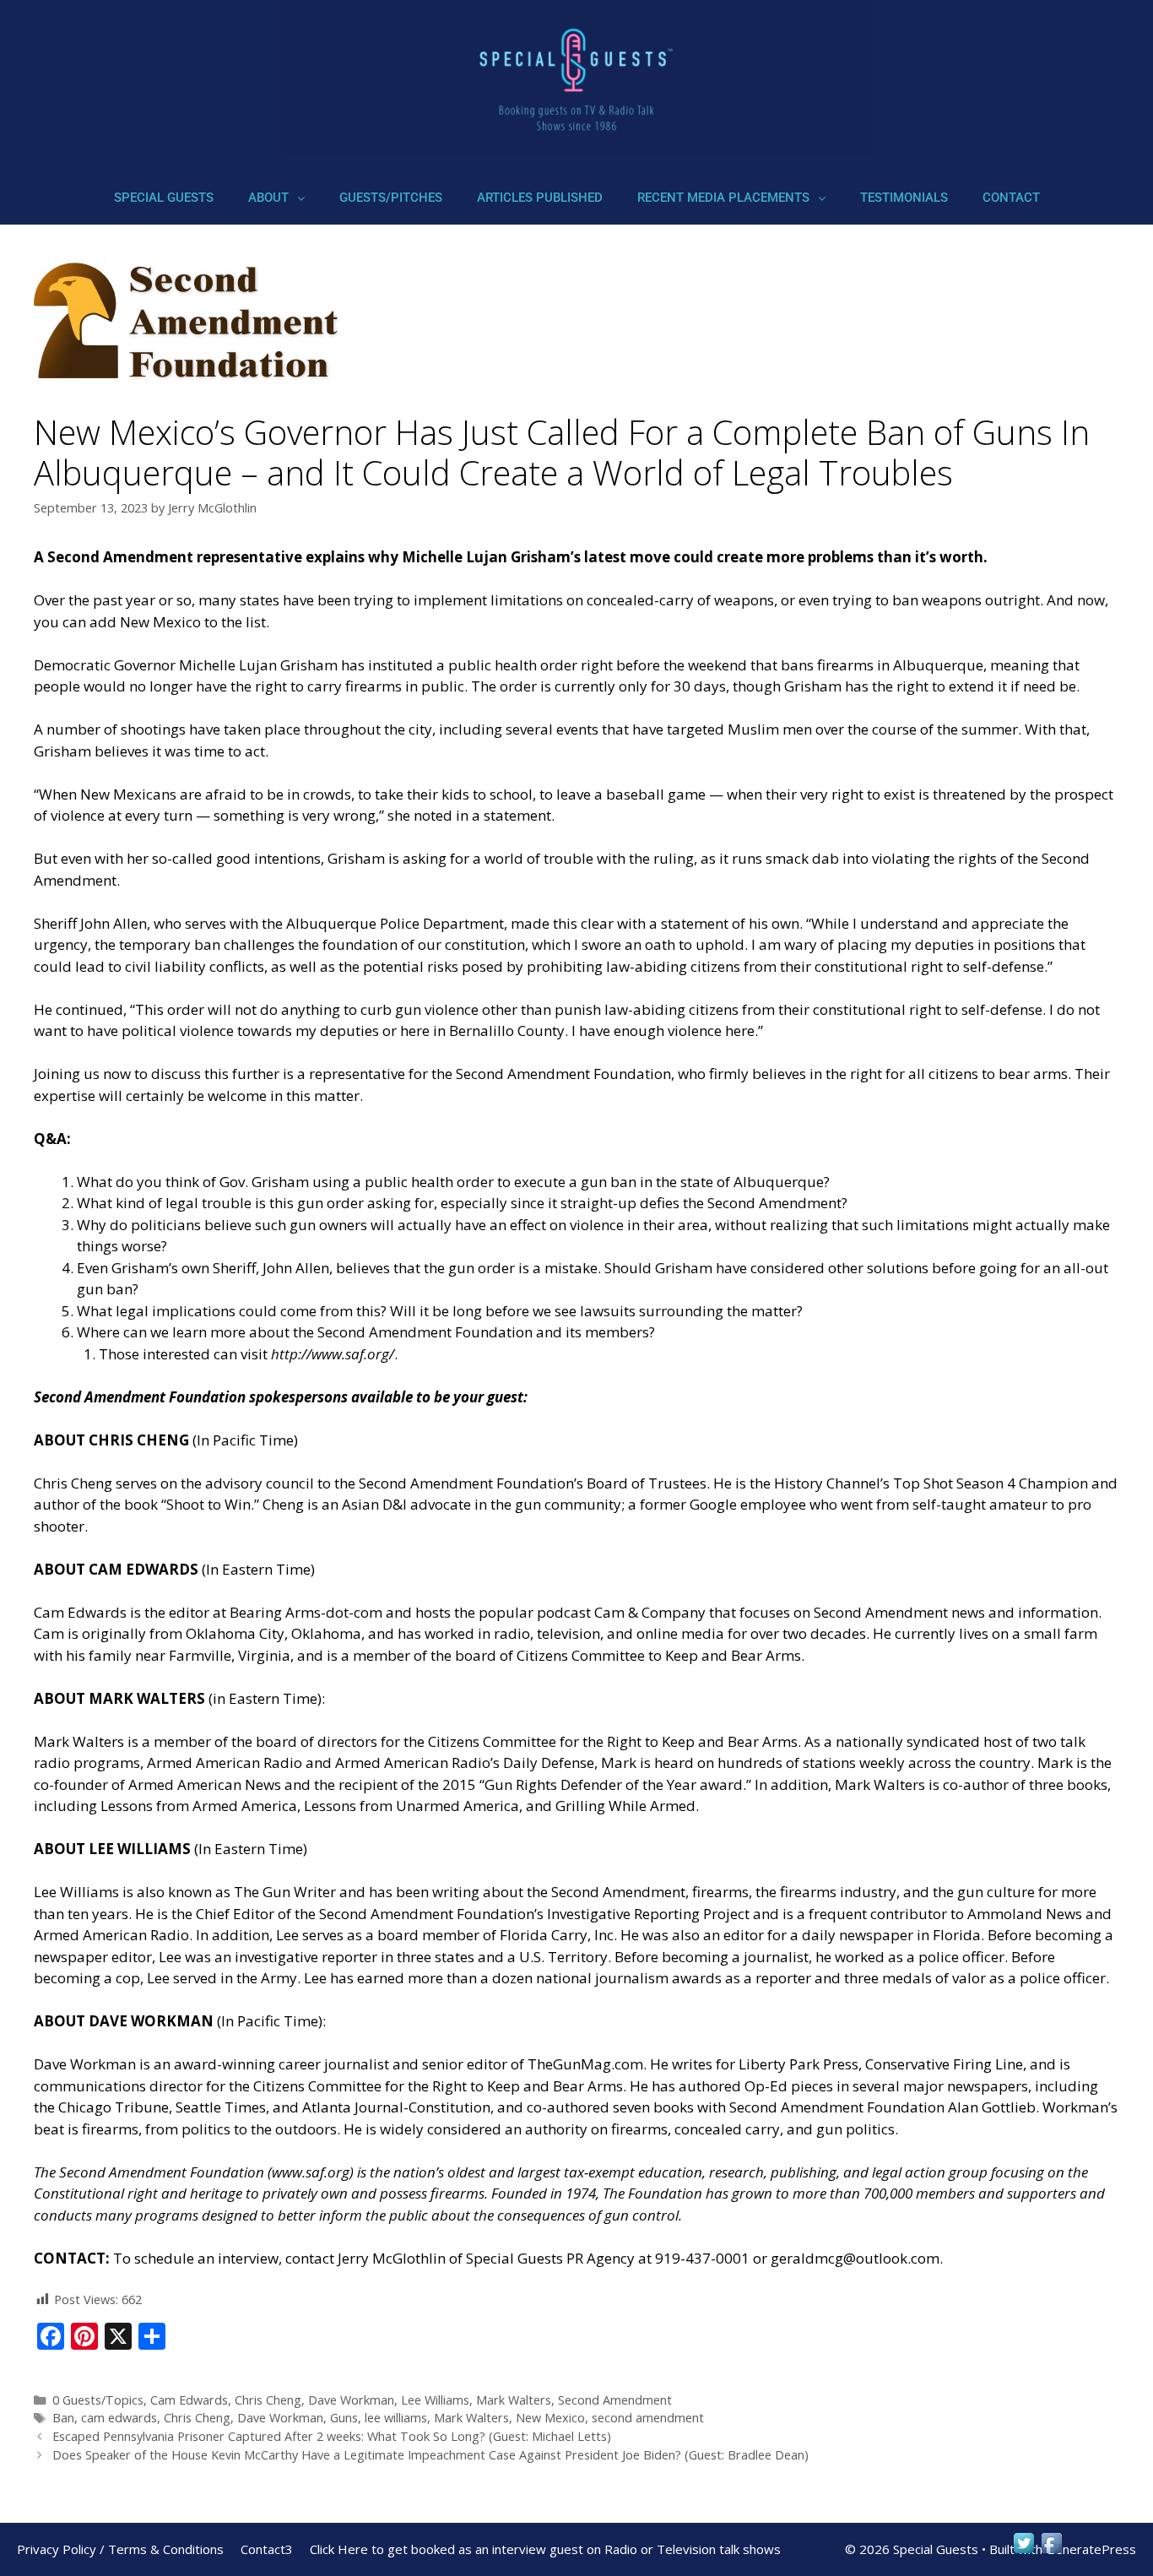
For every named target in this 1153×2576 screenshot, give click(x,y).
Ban (63, 2418)
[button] (276, 198)
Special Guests (164, 198)
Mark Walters (514, 2400)
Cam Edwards (189, 2400)
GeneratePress (1091, 2549)
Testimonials (904, 198)
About (268, 198)
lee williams (396, 2418)
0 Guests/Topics (98, 2400)
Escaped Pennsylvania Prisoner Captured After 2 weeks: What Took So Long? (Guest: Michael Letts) (332, 2436)
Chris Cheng (268, 2400)
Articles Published (540, 198)
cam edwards (119, 2418)
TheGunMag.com (585, 2064)
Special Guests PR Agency (550, 2258)
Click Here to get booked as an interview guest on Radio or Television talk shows (545, 2549)
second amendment (648, 2418)
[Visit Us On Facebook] (1051, 2551)
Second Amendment (615, 2400)
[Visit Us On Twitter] (1023, 2551)
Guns (344, 2418)
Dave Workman (351, 2400)
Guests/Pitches (391, 198)
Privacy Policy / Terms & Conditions (120, 2549)
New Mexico (550, 2418)
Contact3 (267, 2549)
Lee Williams (435, 2400)
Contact (1011, 198)
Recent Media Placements (723, 198)
